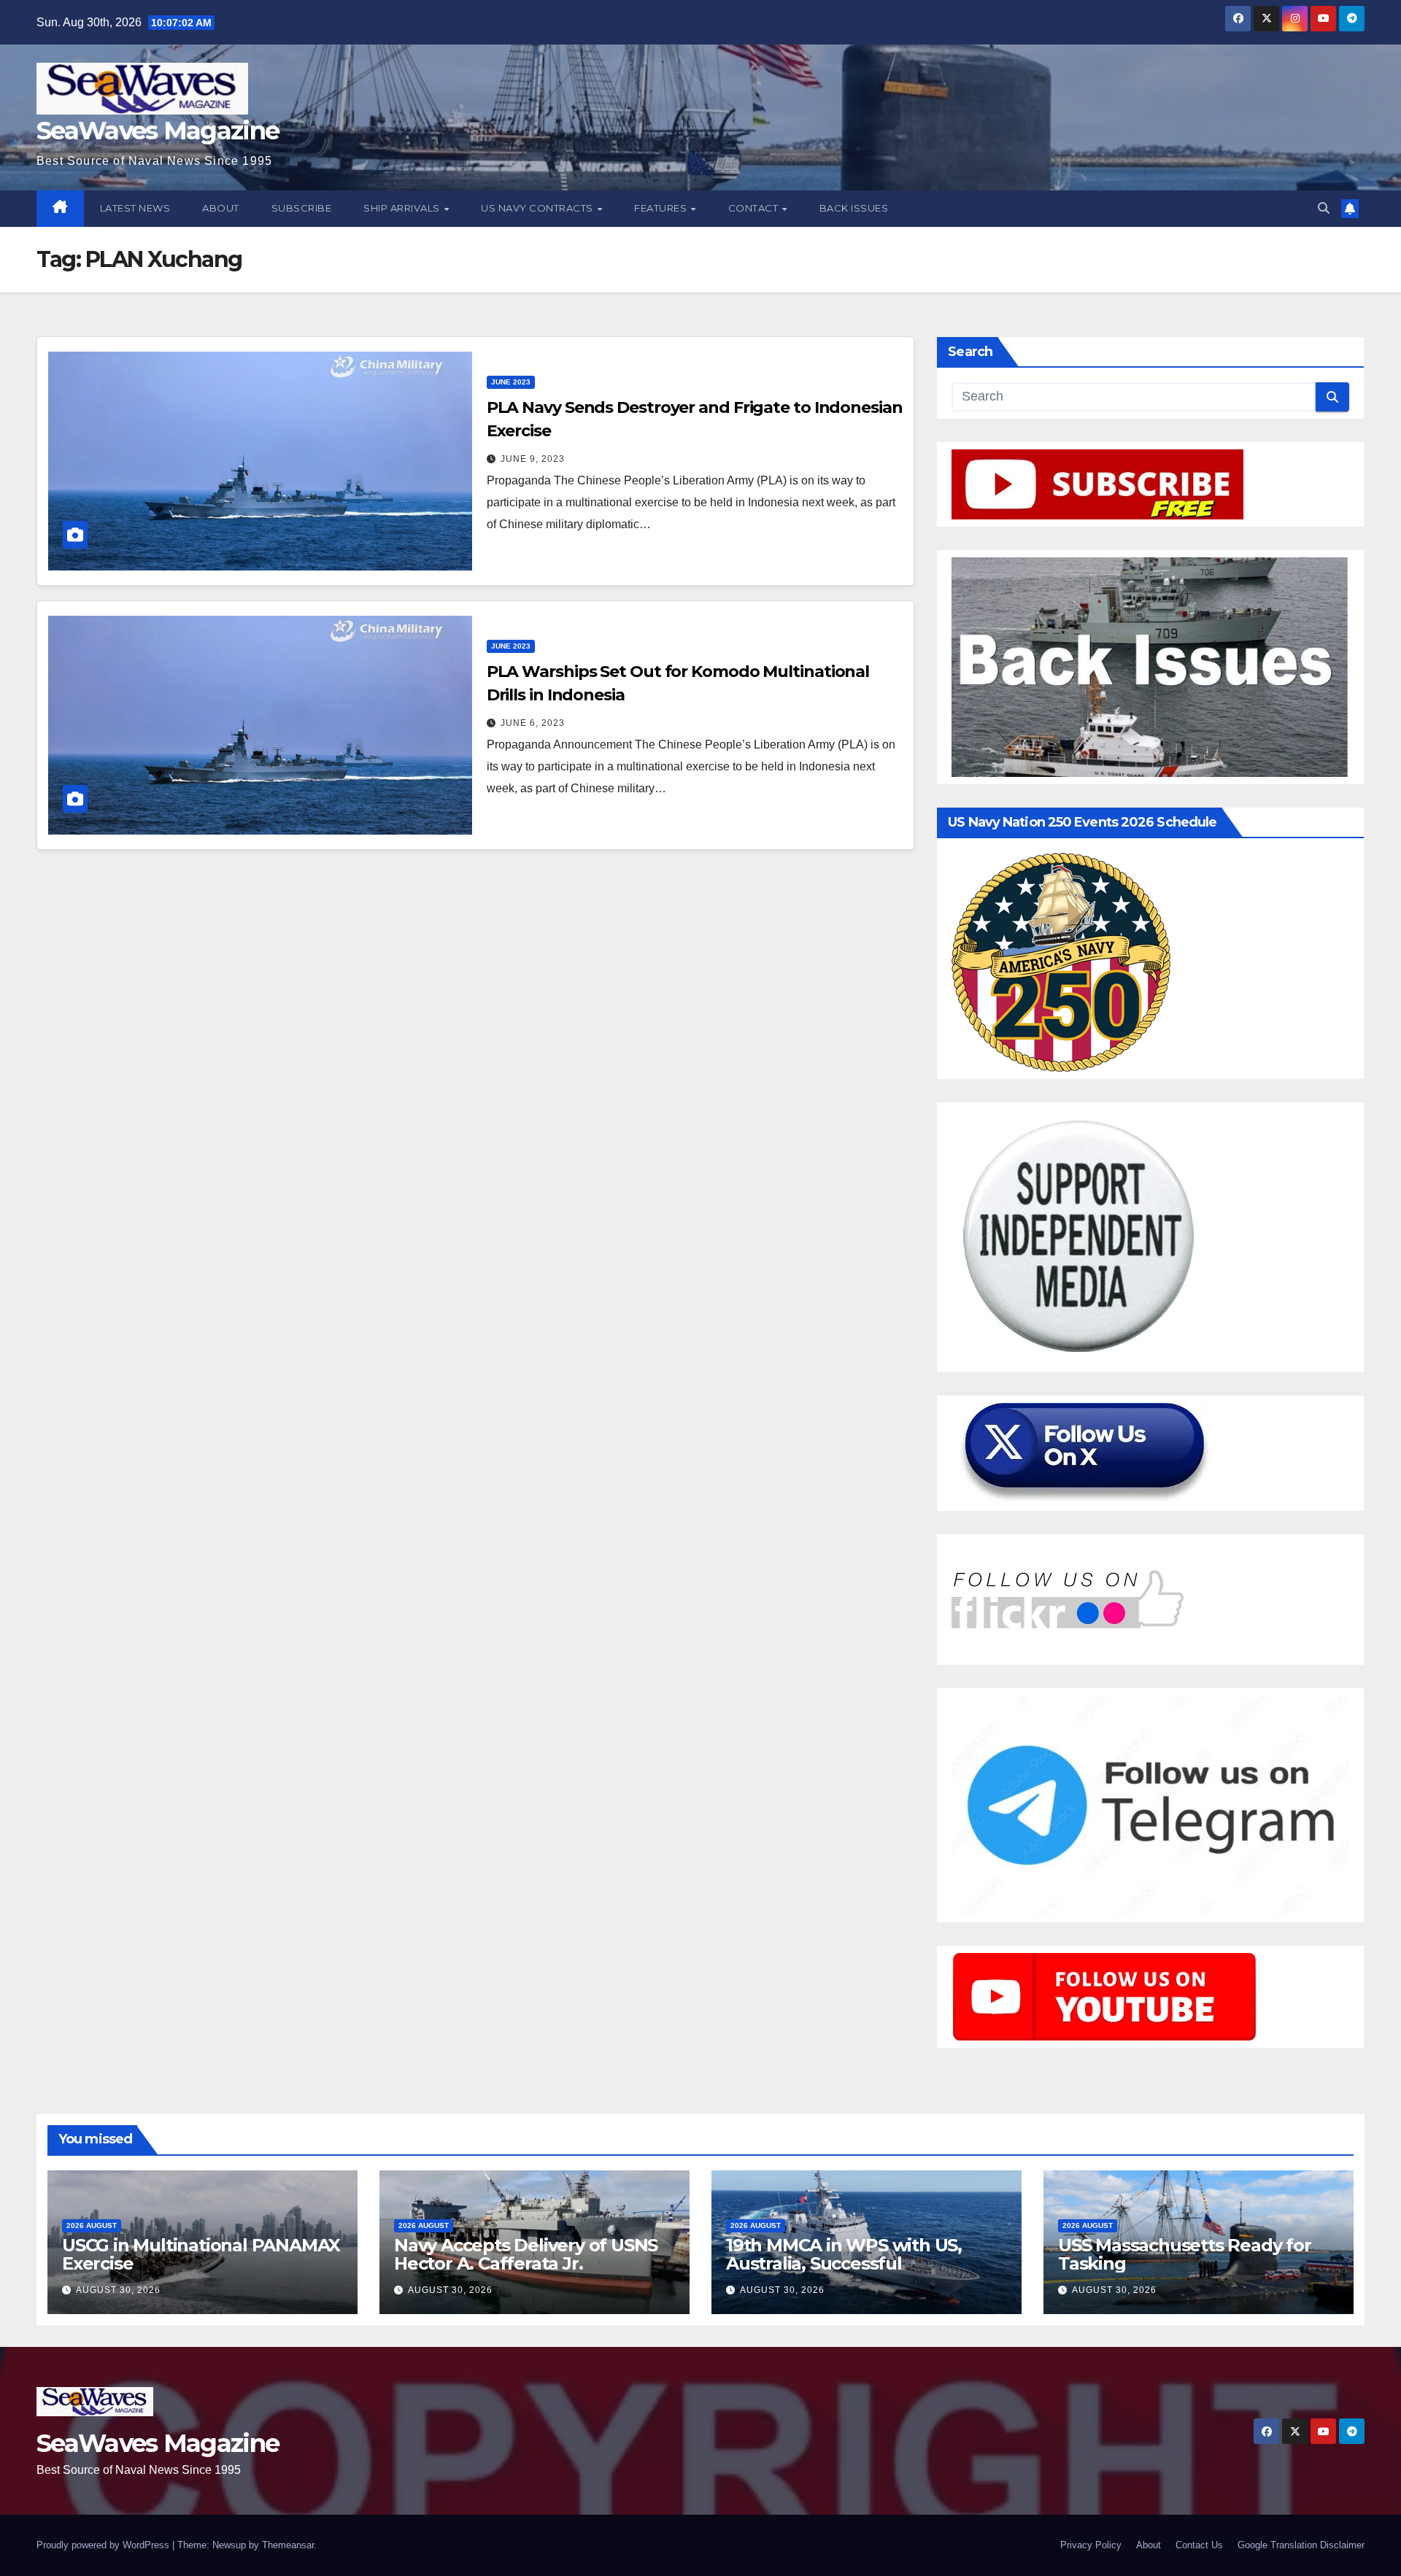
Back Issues (854, 208)
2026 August (92, 2225)
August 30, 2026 (118, 2290)
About (221, 208)
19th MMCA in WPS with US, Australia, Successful (844, 2254)
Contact (754, 208)
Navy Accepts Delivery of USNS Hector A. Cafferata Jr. (526, 2254)
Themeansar (288, 2545)
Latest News (135, 208)
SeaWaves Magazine (158, 131)
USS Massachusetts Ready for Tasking (1185, 2254)
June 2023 (511, 382)
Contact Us (1199, 2545)
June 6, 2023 (533, 723)
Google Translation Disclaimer (1301, 2545)
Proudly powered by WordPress (104, 2545)
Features (662, 208)
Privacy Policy (1091, 2545)
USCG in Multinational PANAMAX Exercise (201, 2254)
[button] (1324, 208)
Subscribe (302, 208)
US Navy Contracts (538, 208)
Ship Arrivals (403, 208)
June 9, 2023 (533, 459)
